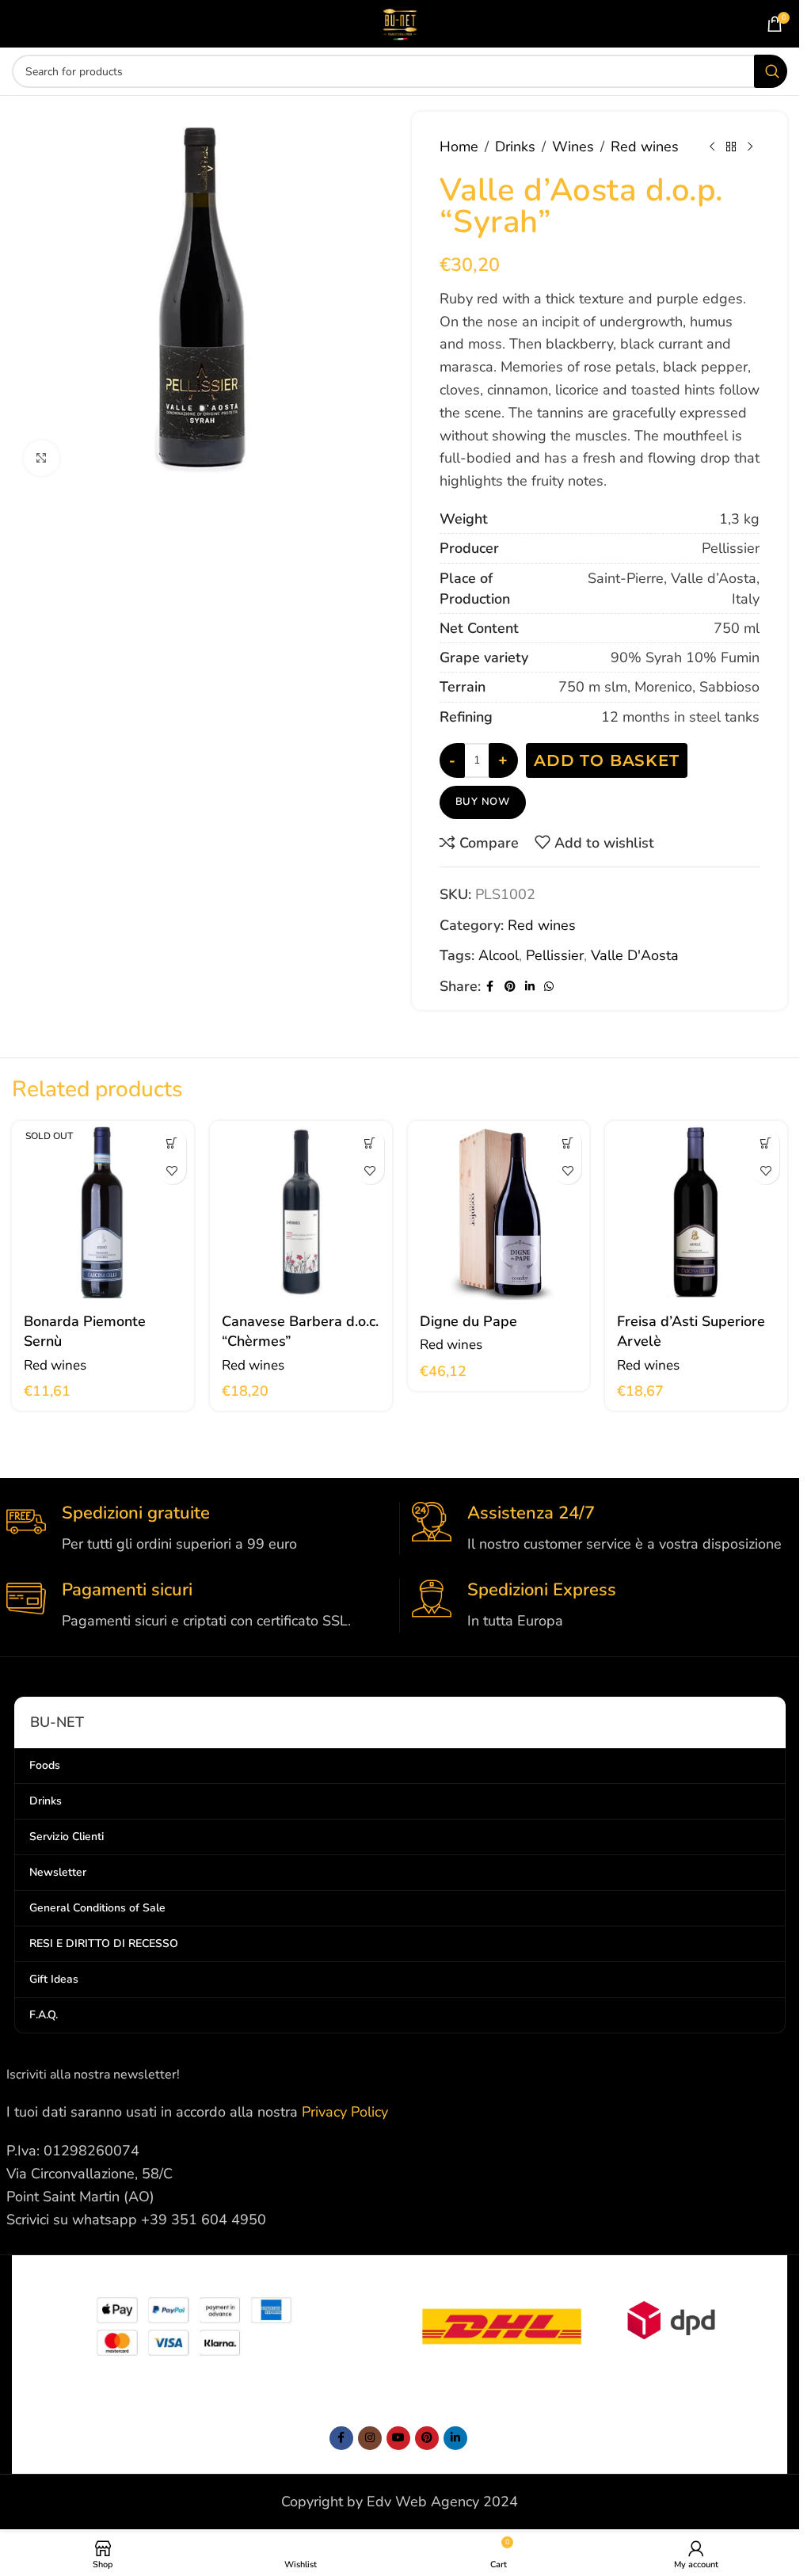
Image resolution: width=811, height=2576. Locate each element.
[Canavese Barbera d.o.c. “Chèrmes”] (301, 1212)
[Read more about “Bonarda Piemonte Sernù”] (172, 1143)
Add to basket (606, 760)
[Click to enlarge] (42, 458)
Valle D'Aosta (635, 955)
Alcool (499, 955)
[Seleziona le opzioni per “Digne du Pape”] (567, 1143)
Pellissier (555, 955)
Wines (573, 147)
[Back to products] (731, 147)
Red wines (645, 147)
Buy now (483, 802)
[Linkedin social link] (530, 987)
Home (459, 147)
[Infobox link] (197, 1528)
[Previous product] (712, 147)
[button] (370, 1143)
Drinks (515, 147)
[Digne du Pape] (499, 1212)
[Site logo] (400, 22)
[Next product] (750, 147)
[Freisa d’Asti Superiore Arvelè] (696, 1212)
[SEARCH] (771, 71)
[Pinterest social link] (510, 987)
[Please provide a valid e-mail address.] (398, 2438)
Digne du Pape (468, 1321)
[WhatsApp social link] (549, 987)
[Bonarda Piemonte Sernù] (103, 1212)
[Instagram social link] (370, 2438)
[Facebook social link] (490, 987)
